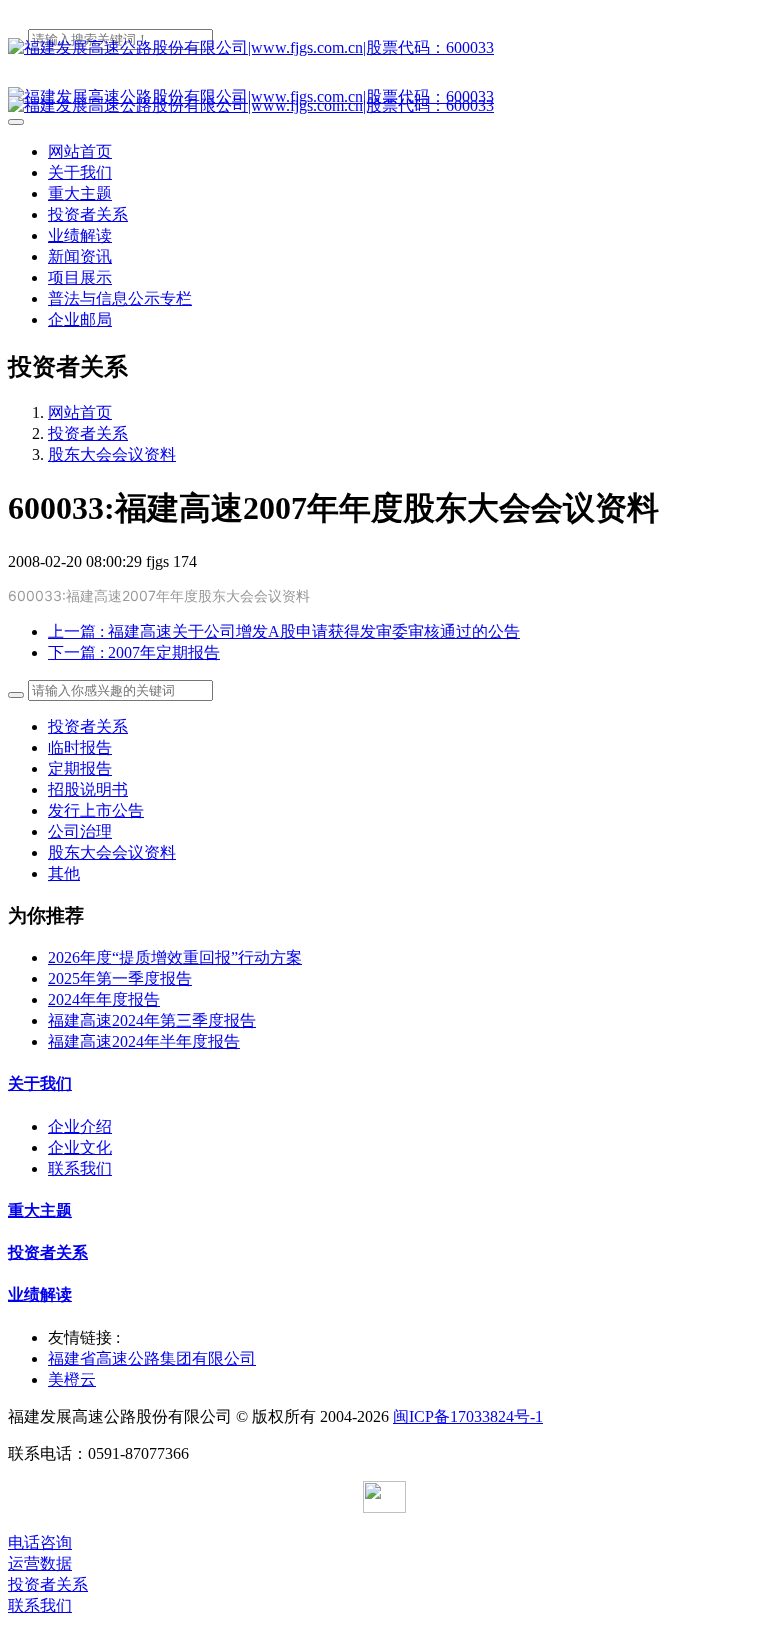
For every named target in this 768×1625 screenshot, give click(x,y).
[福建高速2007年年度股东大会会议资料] (334, 595)
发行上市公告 (96, 810)
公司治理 (80, 831)
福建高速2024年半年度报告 (144, 1041)
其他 (64, 873)
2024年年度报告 (104, 999)
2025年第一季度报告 (120, 978)
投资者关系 (88, 433)
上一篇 (284, 631)
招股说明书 (88, 789)
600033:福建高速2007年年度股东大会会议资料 (159, 595)
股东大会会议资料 (112, 454)
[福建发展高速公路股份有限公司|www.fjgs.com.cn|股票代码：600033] (384, 48)
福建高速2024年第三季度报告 (152, 1020)
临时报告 (80, 747)
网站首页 (80, 151)
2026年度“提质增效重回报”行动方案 (175, 957)
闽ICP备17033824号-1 (468, 1416)
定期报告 (80, 768)
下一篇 (134, 652)
